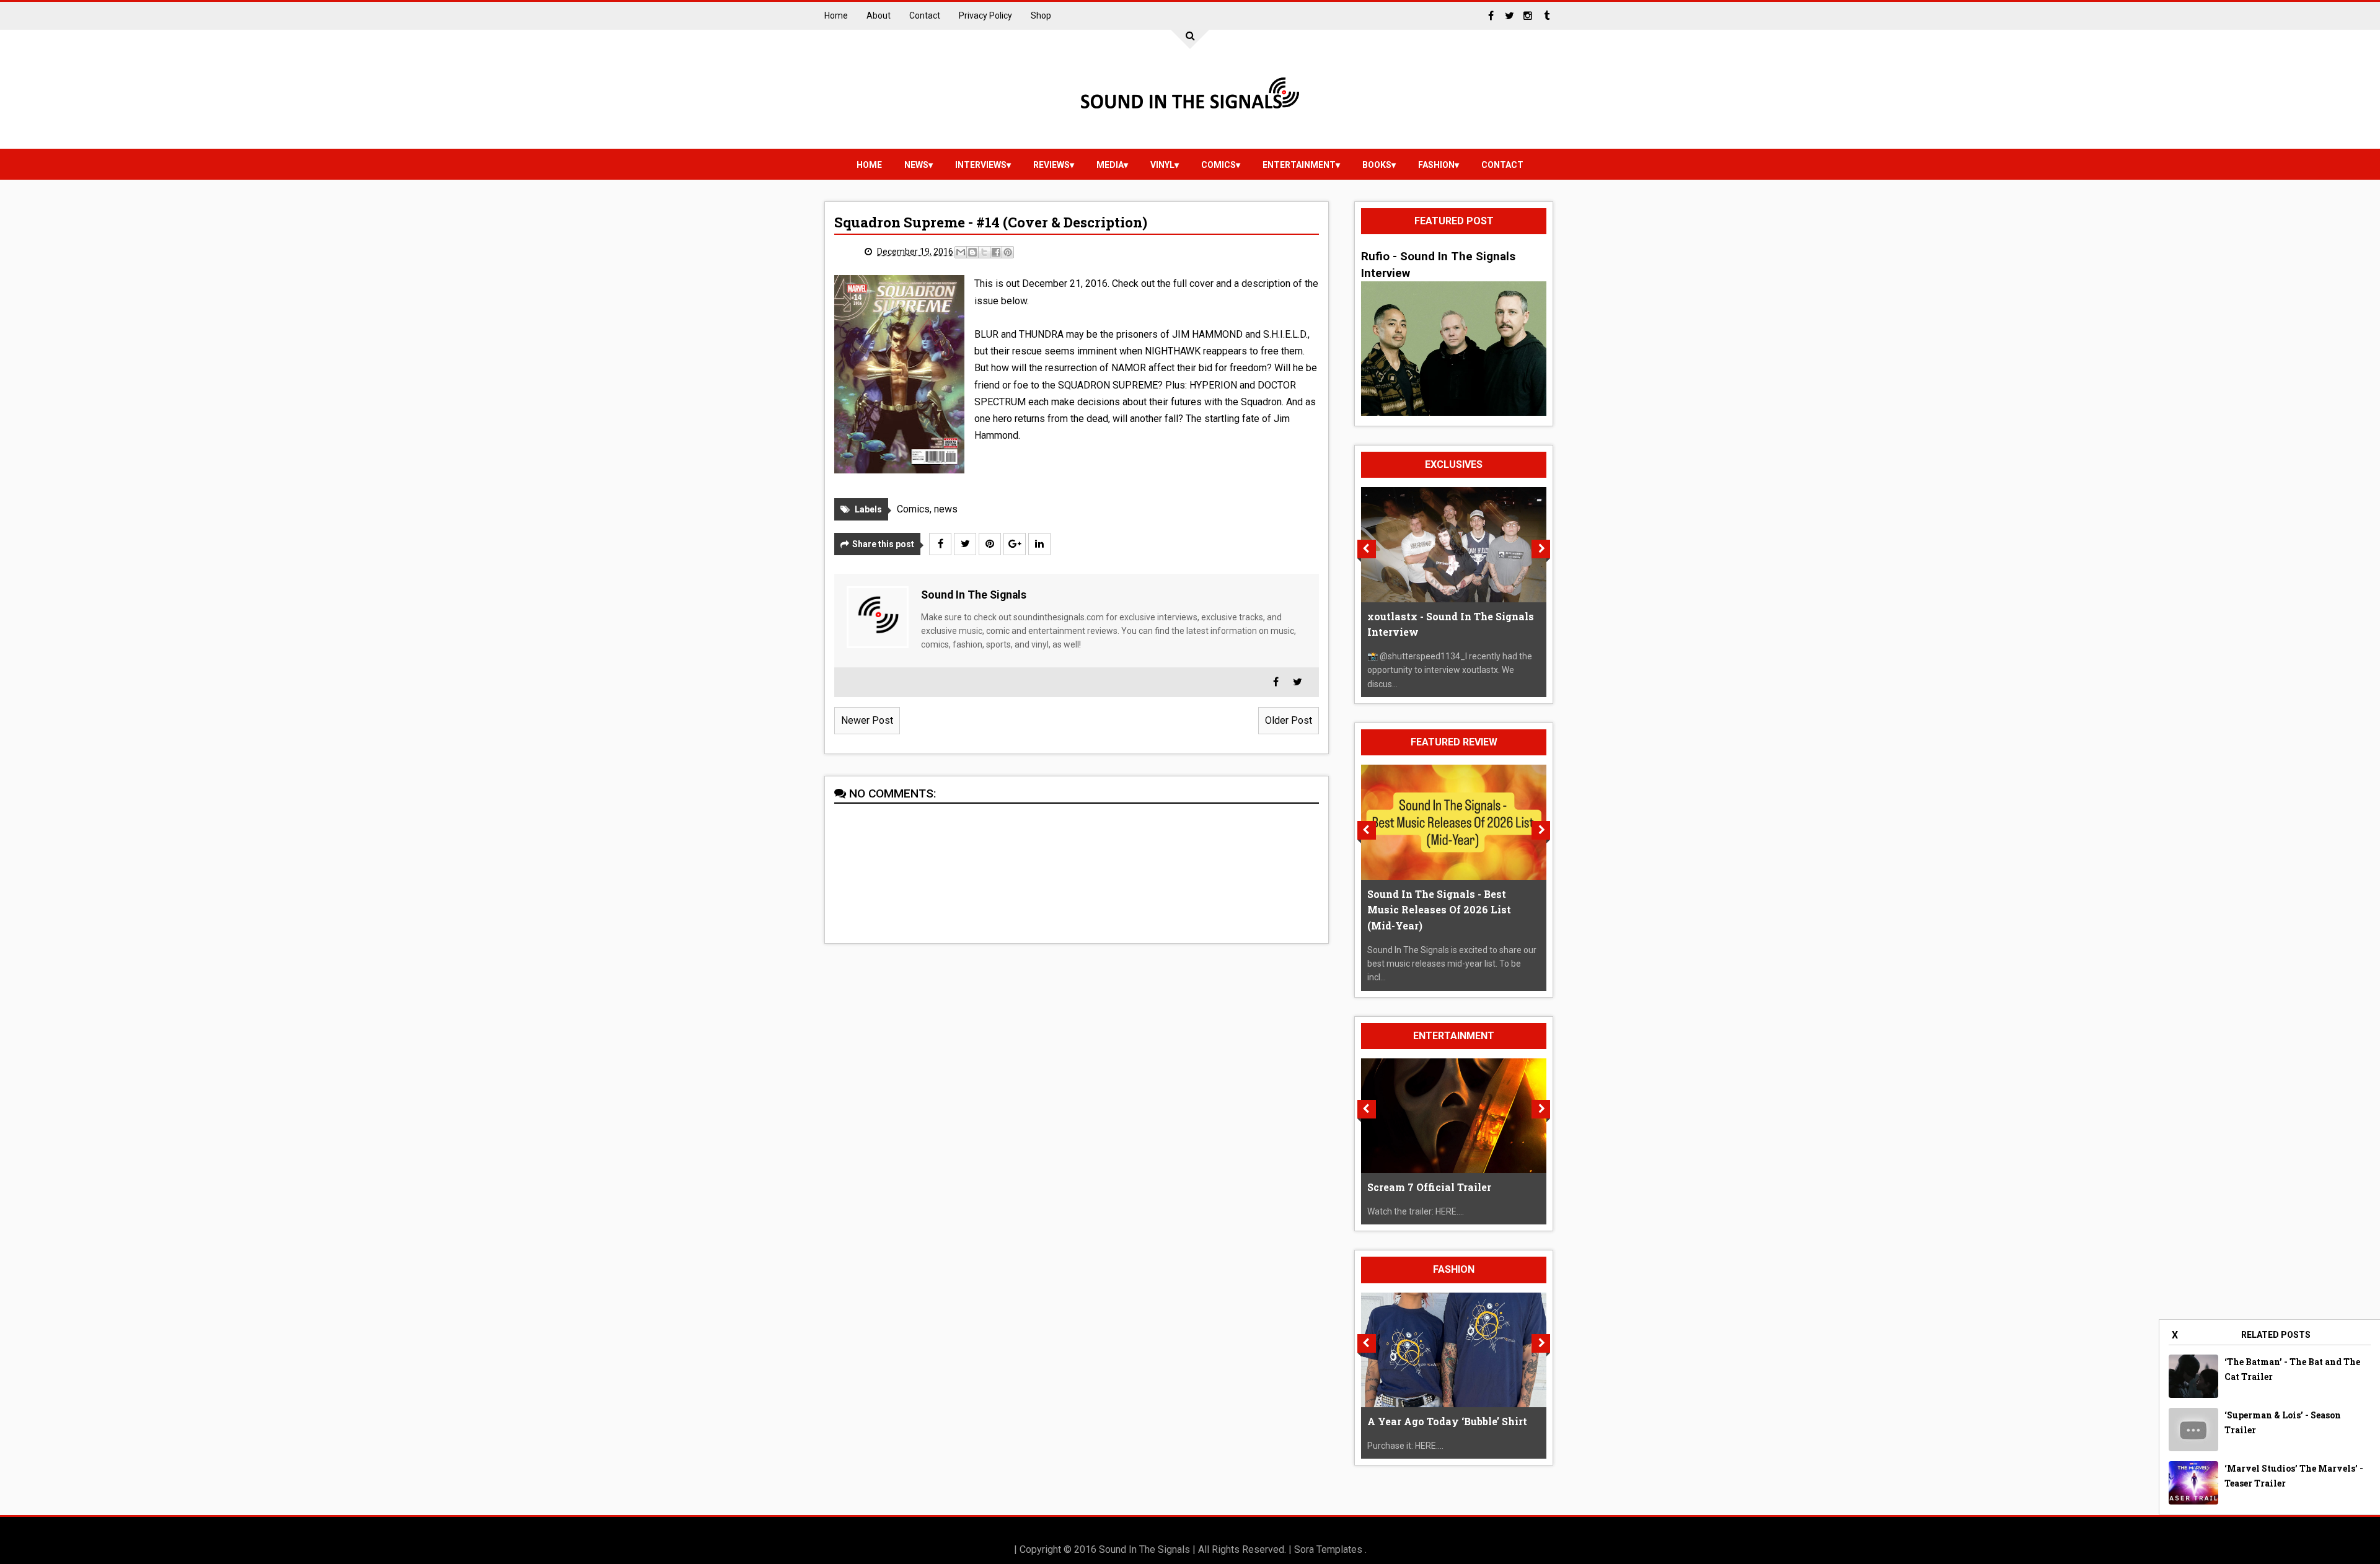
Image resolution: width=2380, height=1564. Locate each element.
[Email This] (961, 252)
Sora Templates (1328, 1549)
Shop (1041, 15)
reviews (1051, 165)
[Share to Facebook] (996, 252)
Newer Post (867, 720)
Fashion (1436, 165)
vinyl (1162, 165)
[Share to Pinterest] (1008, 252)
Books (1377, 165)
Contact (925, 15)
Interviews (981, 165)
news (916, 165)
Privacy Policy (985, 15)
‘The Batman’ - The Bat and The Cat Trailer (2292, 1369)
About (879, 15)
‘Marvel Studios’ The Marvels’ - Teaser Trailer (2294, 1476)
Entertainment (1299, 165)
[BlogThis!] (972, 252)
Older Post (1289, 720)
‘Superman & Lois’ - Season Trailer (2283, 1422)
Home (836, 15)
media (1110, 165)
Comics (1219, 165)
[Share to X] (984, 252)
